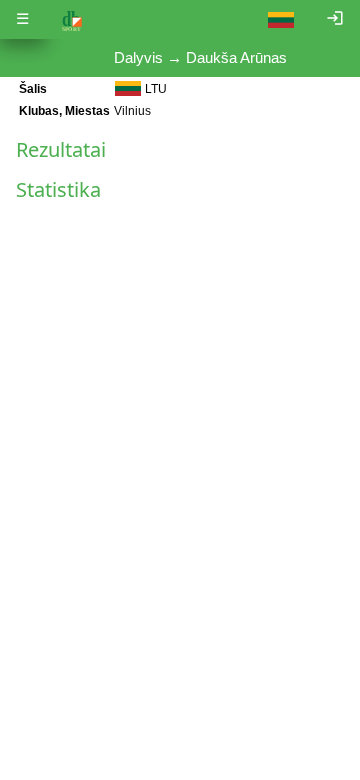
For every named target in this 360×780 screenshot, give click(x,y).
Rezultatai (61, 149)
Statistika (58, 189)
